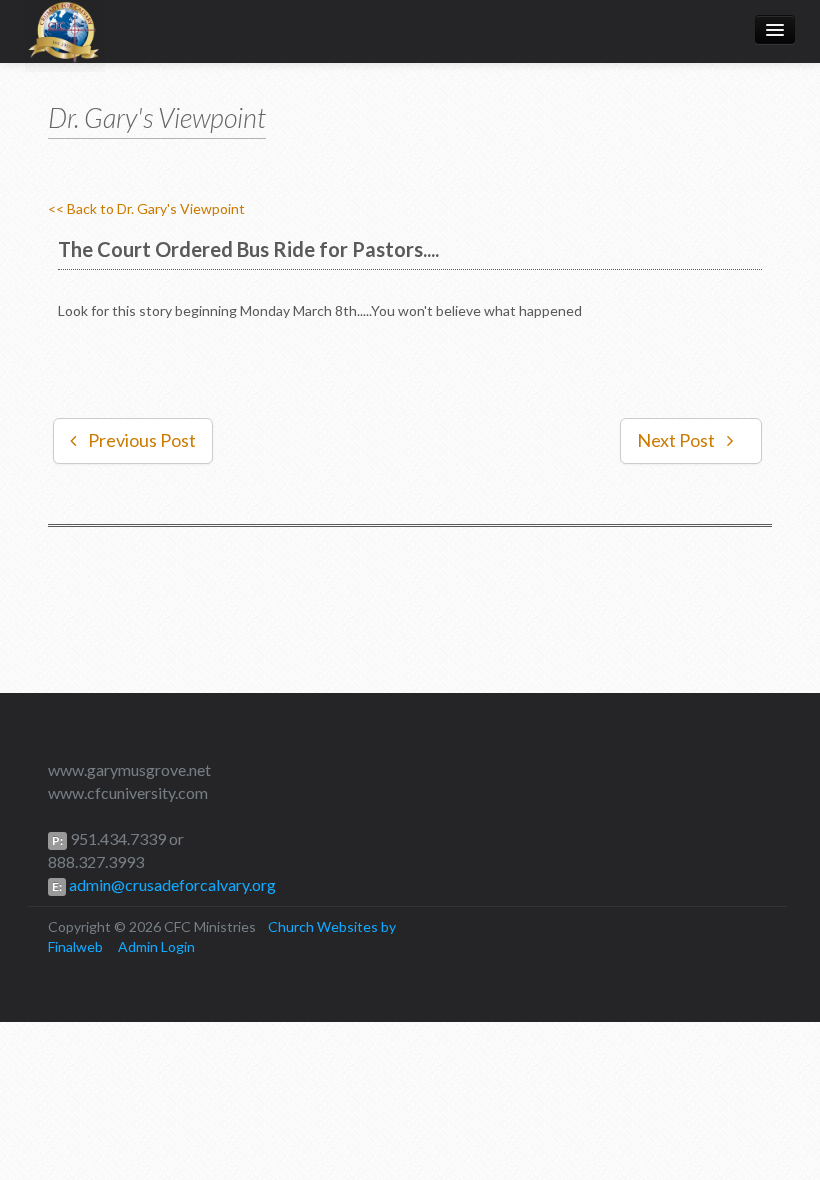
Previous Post (142, 440)
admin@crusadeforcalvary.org (171, 884)
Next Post (676, 440)
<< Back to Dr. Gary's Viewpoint (146, 208)
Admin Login (156, 946)
